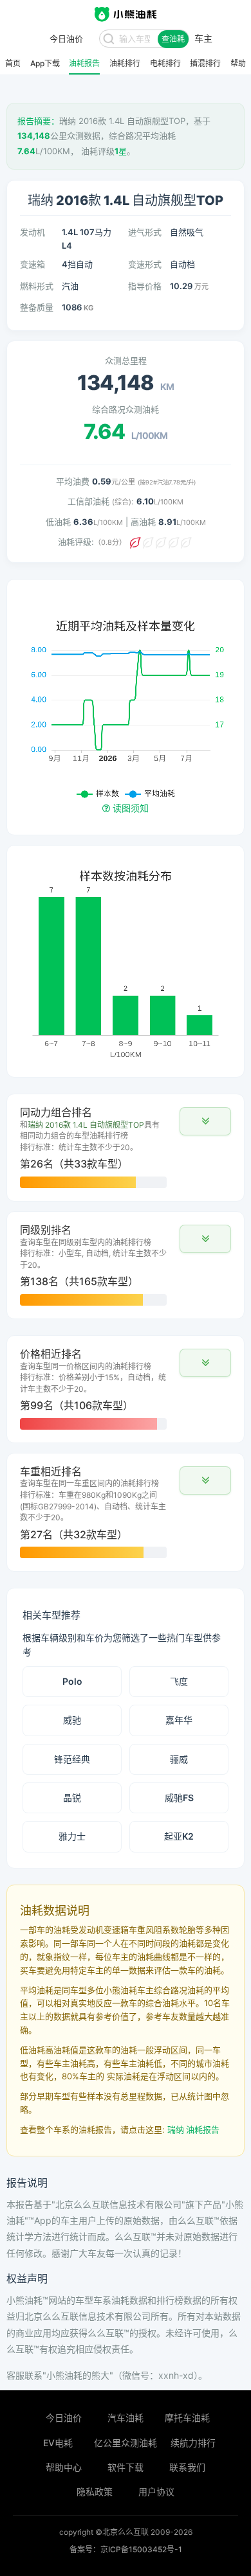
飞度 (179, 1681)
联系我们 (187, 2467)
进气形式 (145, 232)
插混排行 (205, 64)
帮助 (238, 64)
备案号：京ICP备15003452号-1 (126, 2549)
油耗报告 (84, 64)
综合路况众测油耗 (126, 409)
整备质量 (37, 307)
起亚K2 (179, 1836)
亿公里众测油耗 (126, 2443)
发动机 (33, 232)
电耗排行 (165, 64)
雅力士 (72, 1836)
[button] (205, 1121)
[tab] (126, 1148)
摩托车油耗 (187, 2418)
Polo (72, 1681)
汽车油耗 (126, 2418)
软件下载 (126, 2467)
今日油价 (64, 2418)
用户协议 (156, 2492)
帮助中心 (64, 2467)
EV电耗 (58, 2443)
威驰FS (179, 1798)
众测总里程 (126, 360)
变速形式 (145, 264)
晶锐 (72, 1798)
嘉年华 (179, 1720)
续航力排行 (193, 2443)
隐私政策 (95, 2492)
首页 (13, 64)
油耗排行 (125, 64)
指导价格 (145, 286)
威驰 (72, 1720)
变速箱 (33, 264)
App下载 (45, 64)
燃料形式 (37, 286)
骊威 (179, 1759)
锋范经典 (72, 1759)
